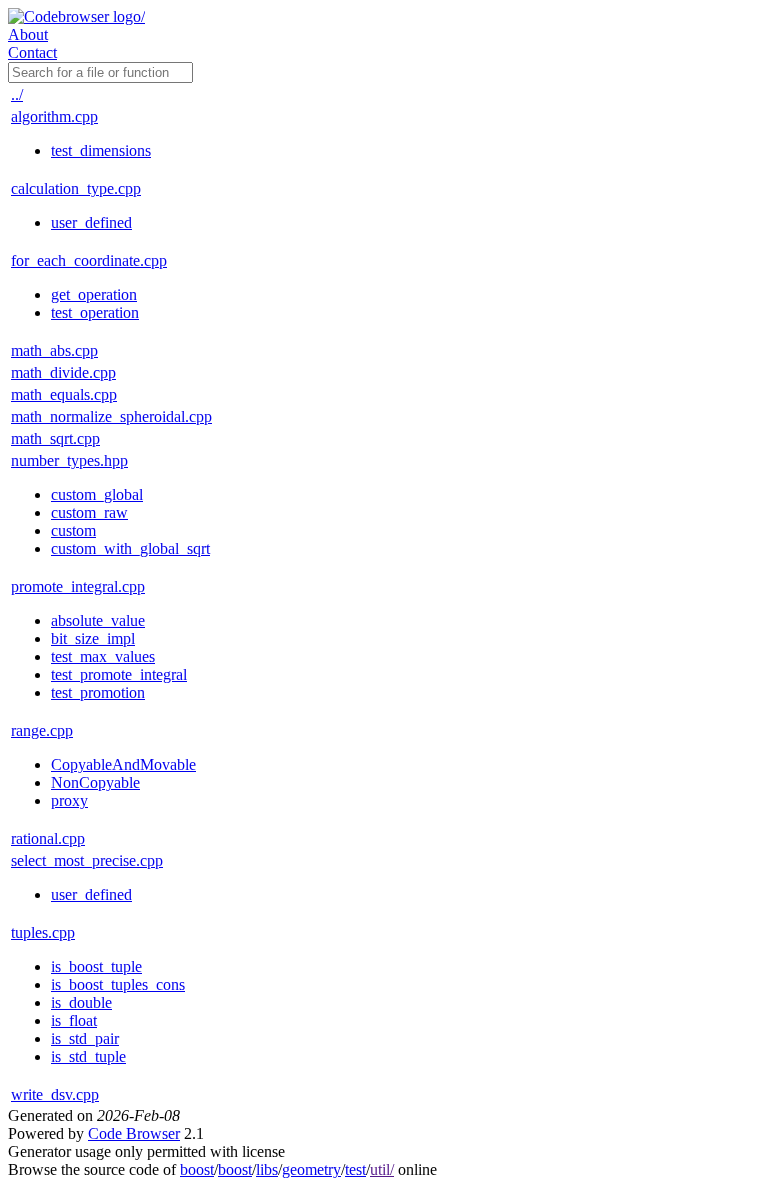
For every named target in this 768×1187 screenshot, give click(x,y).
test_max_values (103, 656)
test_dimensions (101, 150)
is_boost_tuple (96, 966)
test (355, 1169)
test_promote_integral (119, 674)
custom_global (97, 494)
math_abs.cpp (54, 350)
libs (267, 1169)
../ (17, 94)
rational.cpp (48, 838)
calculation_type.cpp (76, 188)
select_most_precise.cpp (87, 860)
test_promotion (98, 692)
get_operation (94, 294)
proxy (69, 800)
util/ (382, 1169)
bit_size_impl (93, 638)
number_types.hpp (69, 460)
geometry (311, 1169)
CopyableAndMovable (123, 764)
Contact (32, 52)
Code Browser (134, 1133)
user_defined (91, 222)
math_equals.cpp (64, 394)
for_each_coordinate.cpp (89, 260)
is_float (74, 1020)
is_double (81, 1002)
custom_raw (89, 512)
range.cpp (42, 730)
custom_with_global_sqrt (130, 548)
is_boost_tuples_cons (118, 984)
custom (73, 530)
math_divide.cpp (63, 372)
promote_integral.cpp (78, 586)
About (28, 34)
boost (197, 1169)
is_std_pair (85, 1038)
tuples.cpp (43, 932)
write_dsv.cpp (55, 1094)
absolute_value (98, 620)
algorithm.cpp (54, 116)
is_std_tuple (88, 1056)
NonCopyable (95, 782)
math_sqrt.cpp (55, 438)
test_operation (95, 312)
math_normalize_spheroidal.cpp (111, 416)
